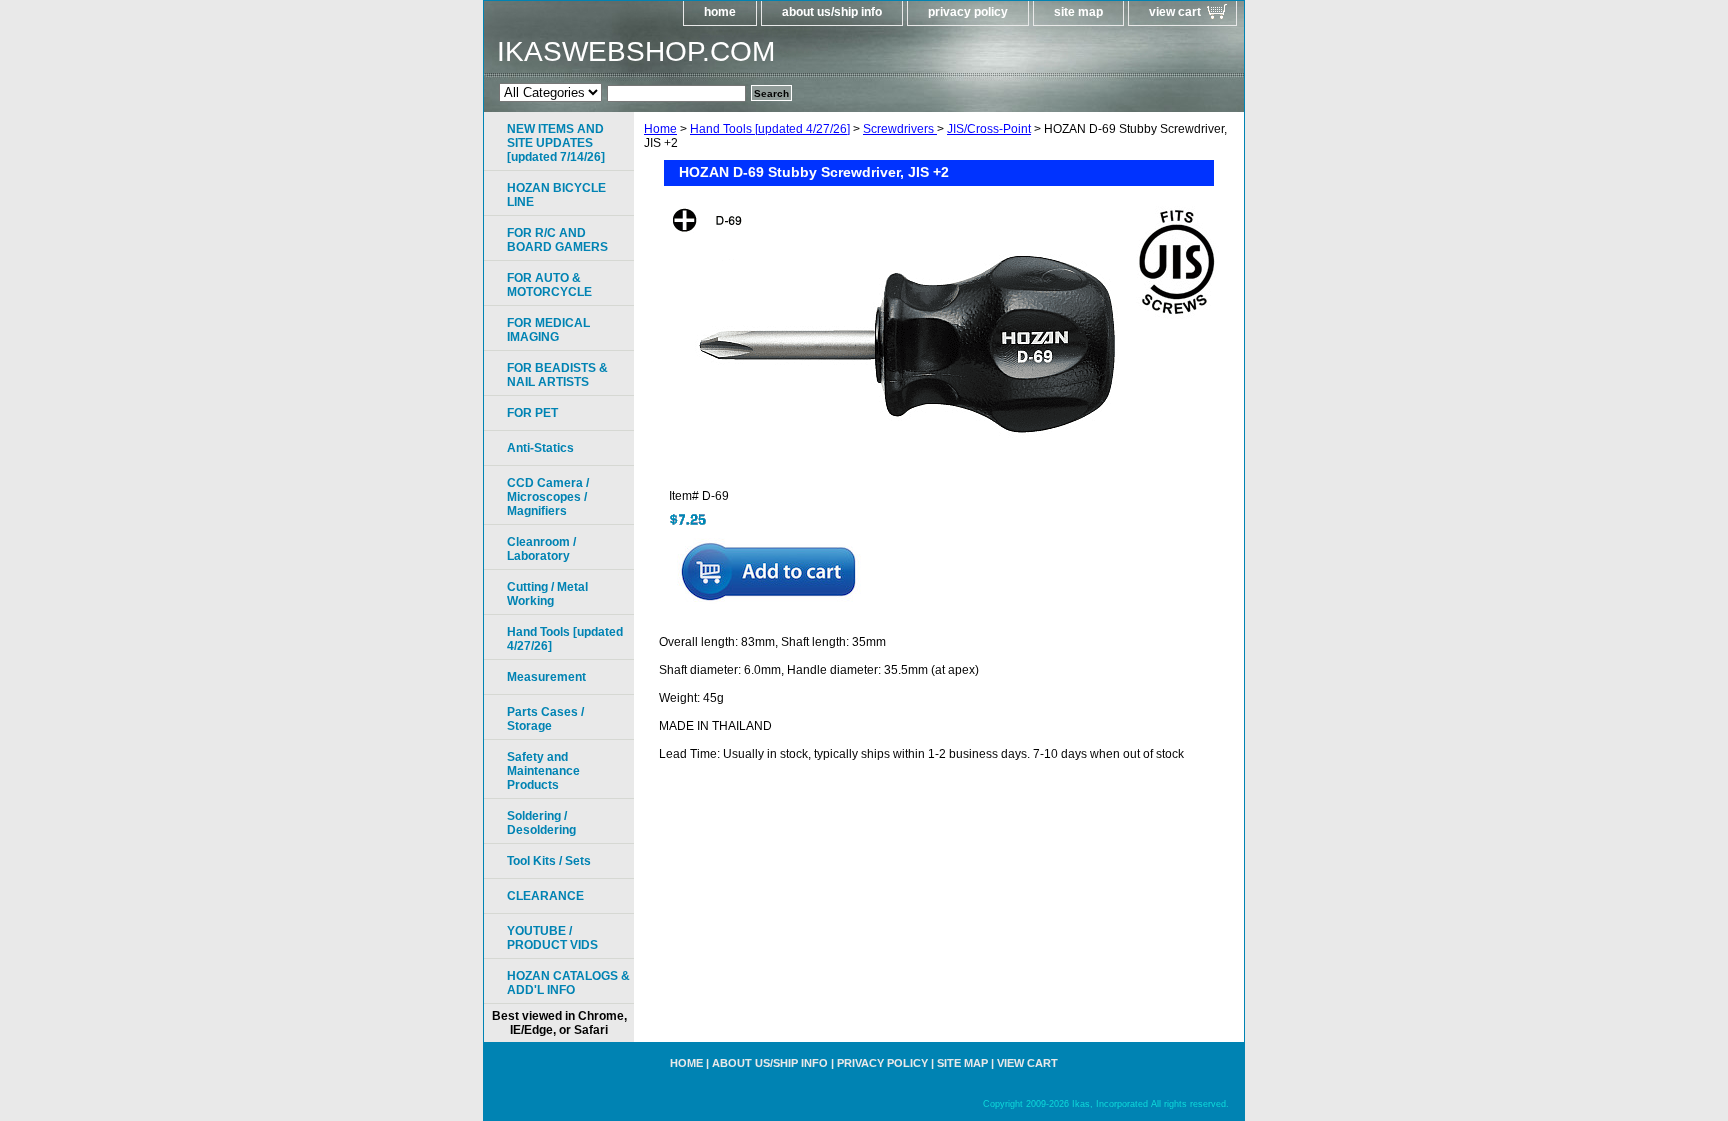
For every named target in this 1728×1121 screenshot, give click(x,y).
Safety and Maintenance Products (543, 771)
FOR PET (532, 413)
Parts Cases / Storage (545, 719)
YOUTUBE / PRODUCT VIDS (552, 938)
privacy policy (968, 12)
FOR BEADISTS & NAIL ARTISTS (557, 375)
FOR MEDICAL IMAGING (548, 330)
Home (660, 129)
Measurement (546, 677)
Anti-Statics (540, 448)
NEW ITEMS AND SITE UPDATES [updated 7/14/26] (556, 143)
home (720, 12)
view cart (1175, 12)
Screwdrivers (900, 129)
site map (1078, 12)
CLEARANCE (545, 896)
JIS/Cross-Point (989, 129)
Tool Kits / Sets (549, 861)
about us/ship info (832, 12)
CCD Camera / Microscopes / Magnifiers (548, 497)
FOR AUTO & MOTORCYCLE (549, 285)
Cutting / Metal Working (547, 594)
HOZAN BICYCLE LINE (556, 195)
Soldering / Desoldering (541, 823)
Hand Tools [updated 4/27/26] (770, 129)
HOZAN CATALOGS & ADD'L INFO (568, 983)
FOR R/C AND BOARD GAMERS (557, 240)
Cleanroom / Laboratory (541, 549)
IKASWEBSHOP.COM (636, 51)
